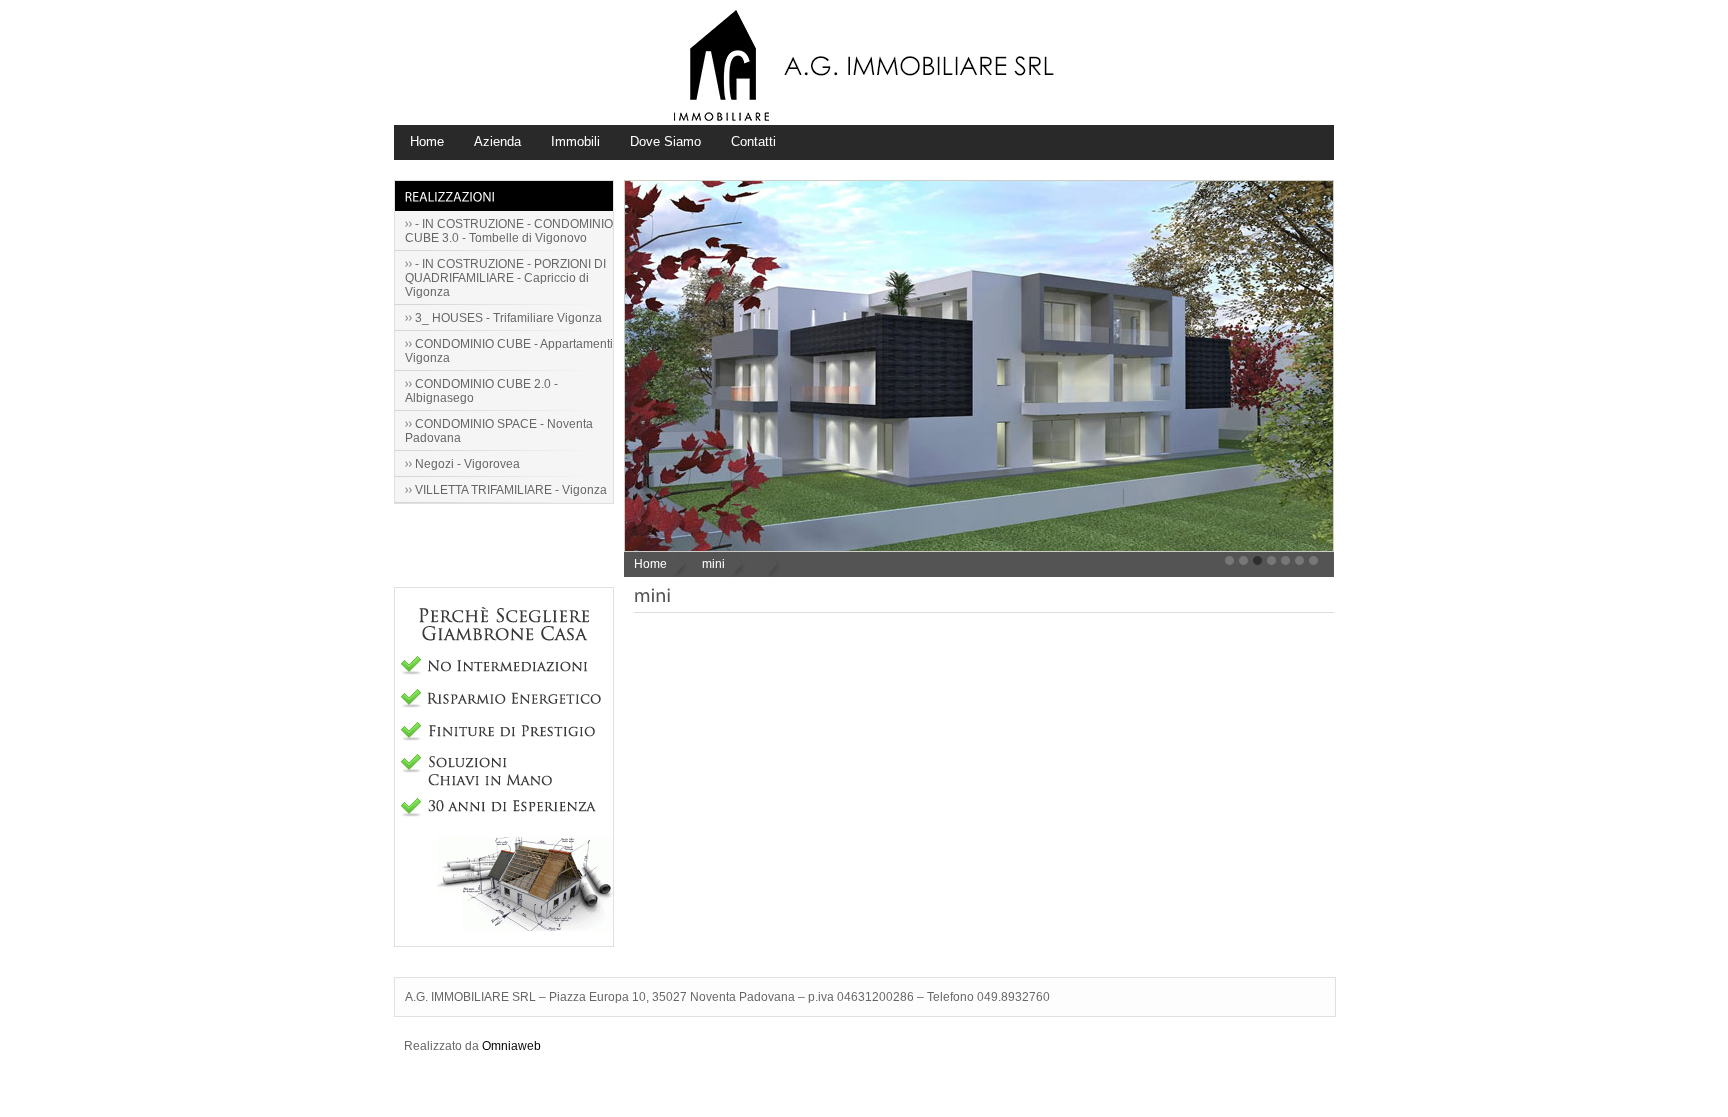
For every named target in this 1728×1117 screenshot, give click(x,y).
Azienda (497, 141)
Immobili (575, 141)
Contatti (753, 141)
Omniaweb (511, 1046)
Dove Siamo (665, 141)
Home (427, 141)
